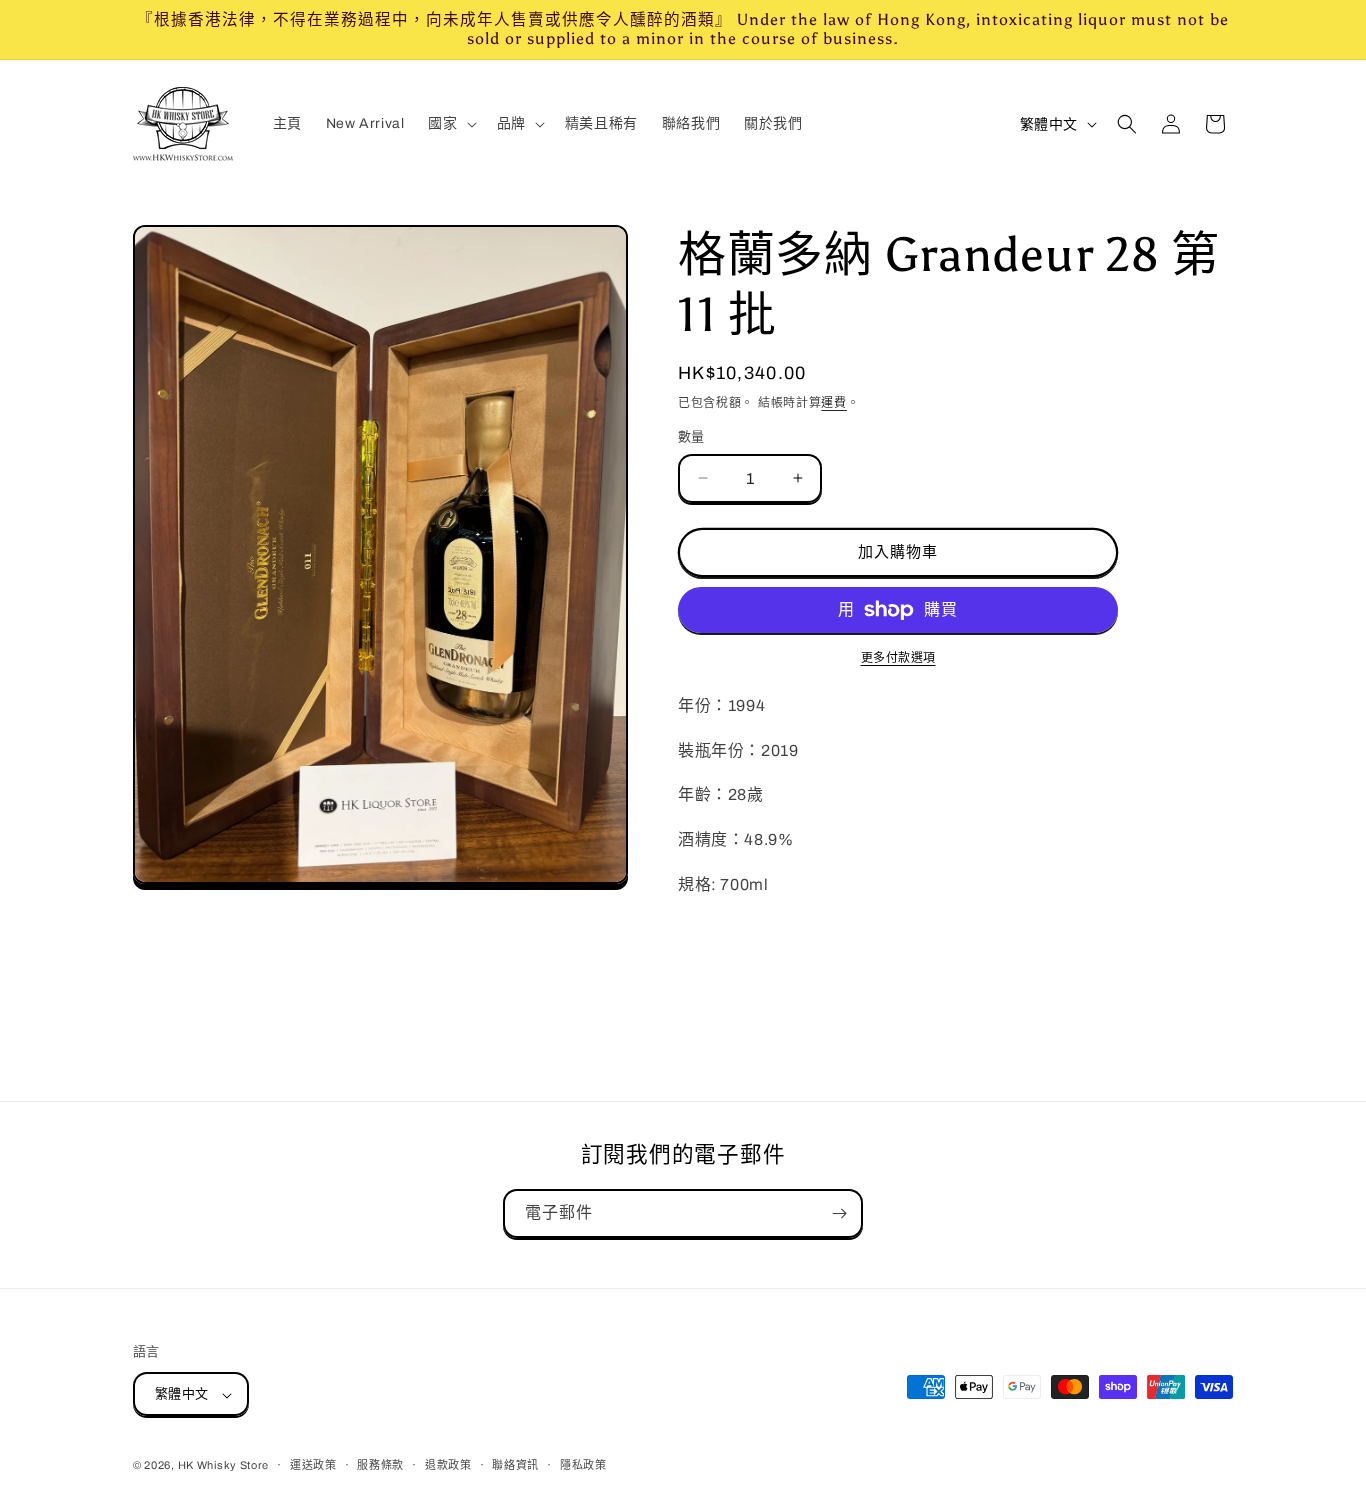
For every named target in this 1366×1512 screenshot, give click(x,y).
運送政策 (313, 1465)
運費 (833, 403)
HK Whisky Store (224, 1466)
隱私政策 (583, 1465)
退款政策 (448, 1465)
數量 (691, 437)
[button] (450, 124)
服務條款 (380, 1465)
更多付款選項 (898, 658)
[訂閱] (839, 1213)
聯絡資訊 (515, 1465)
